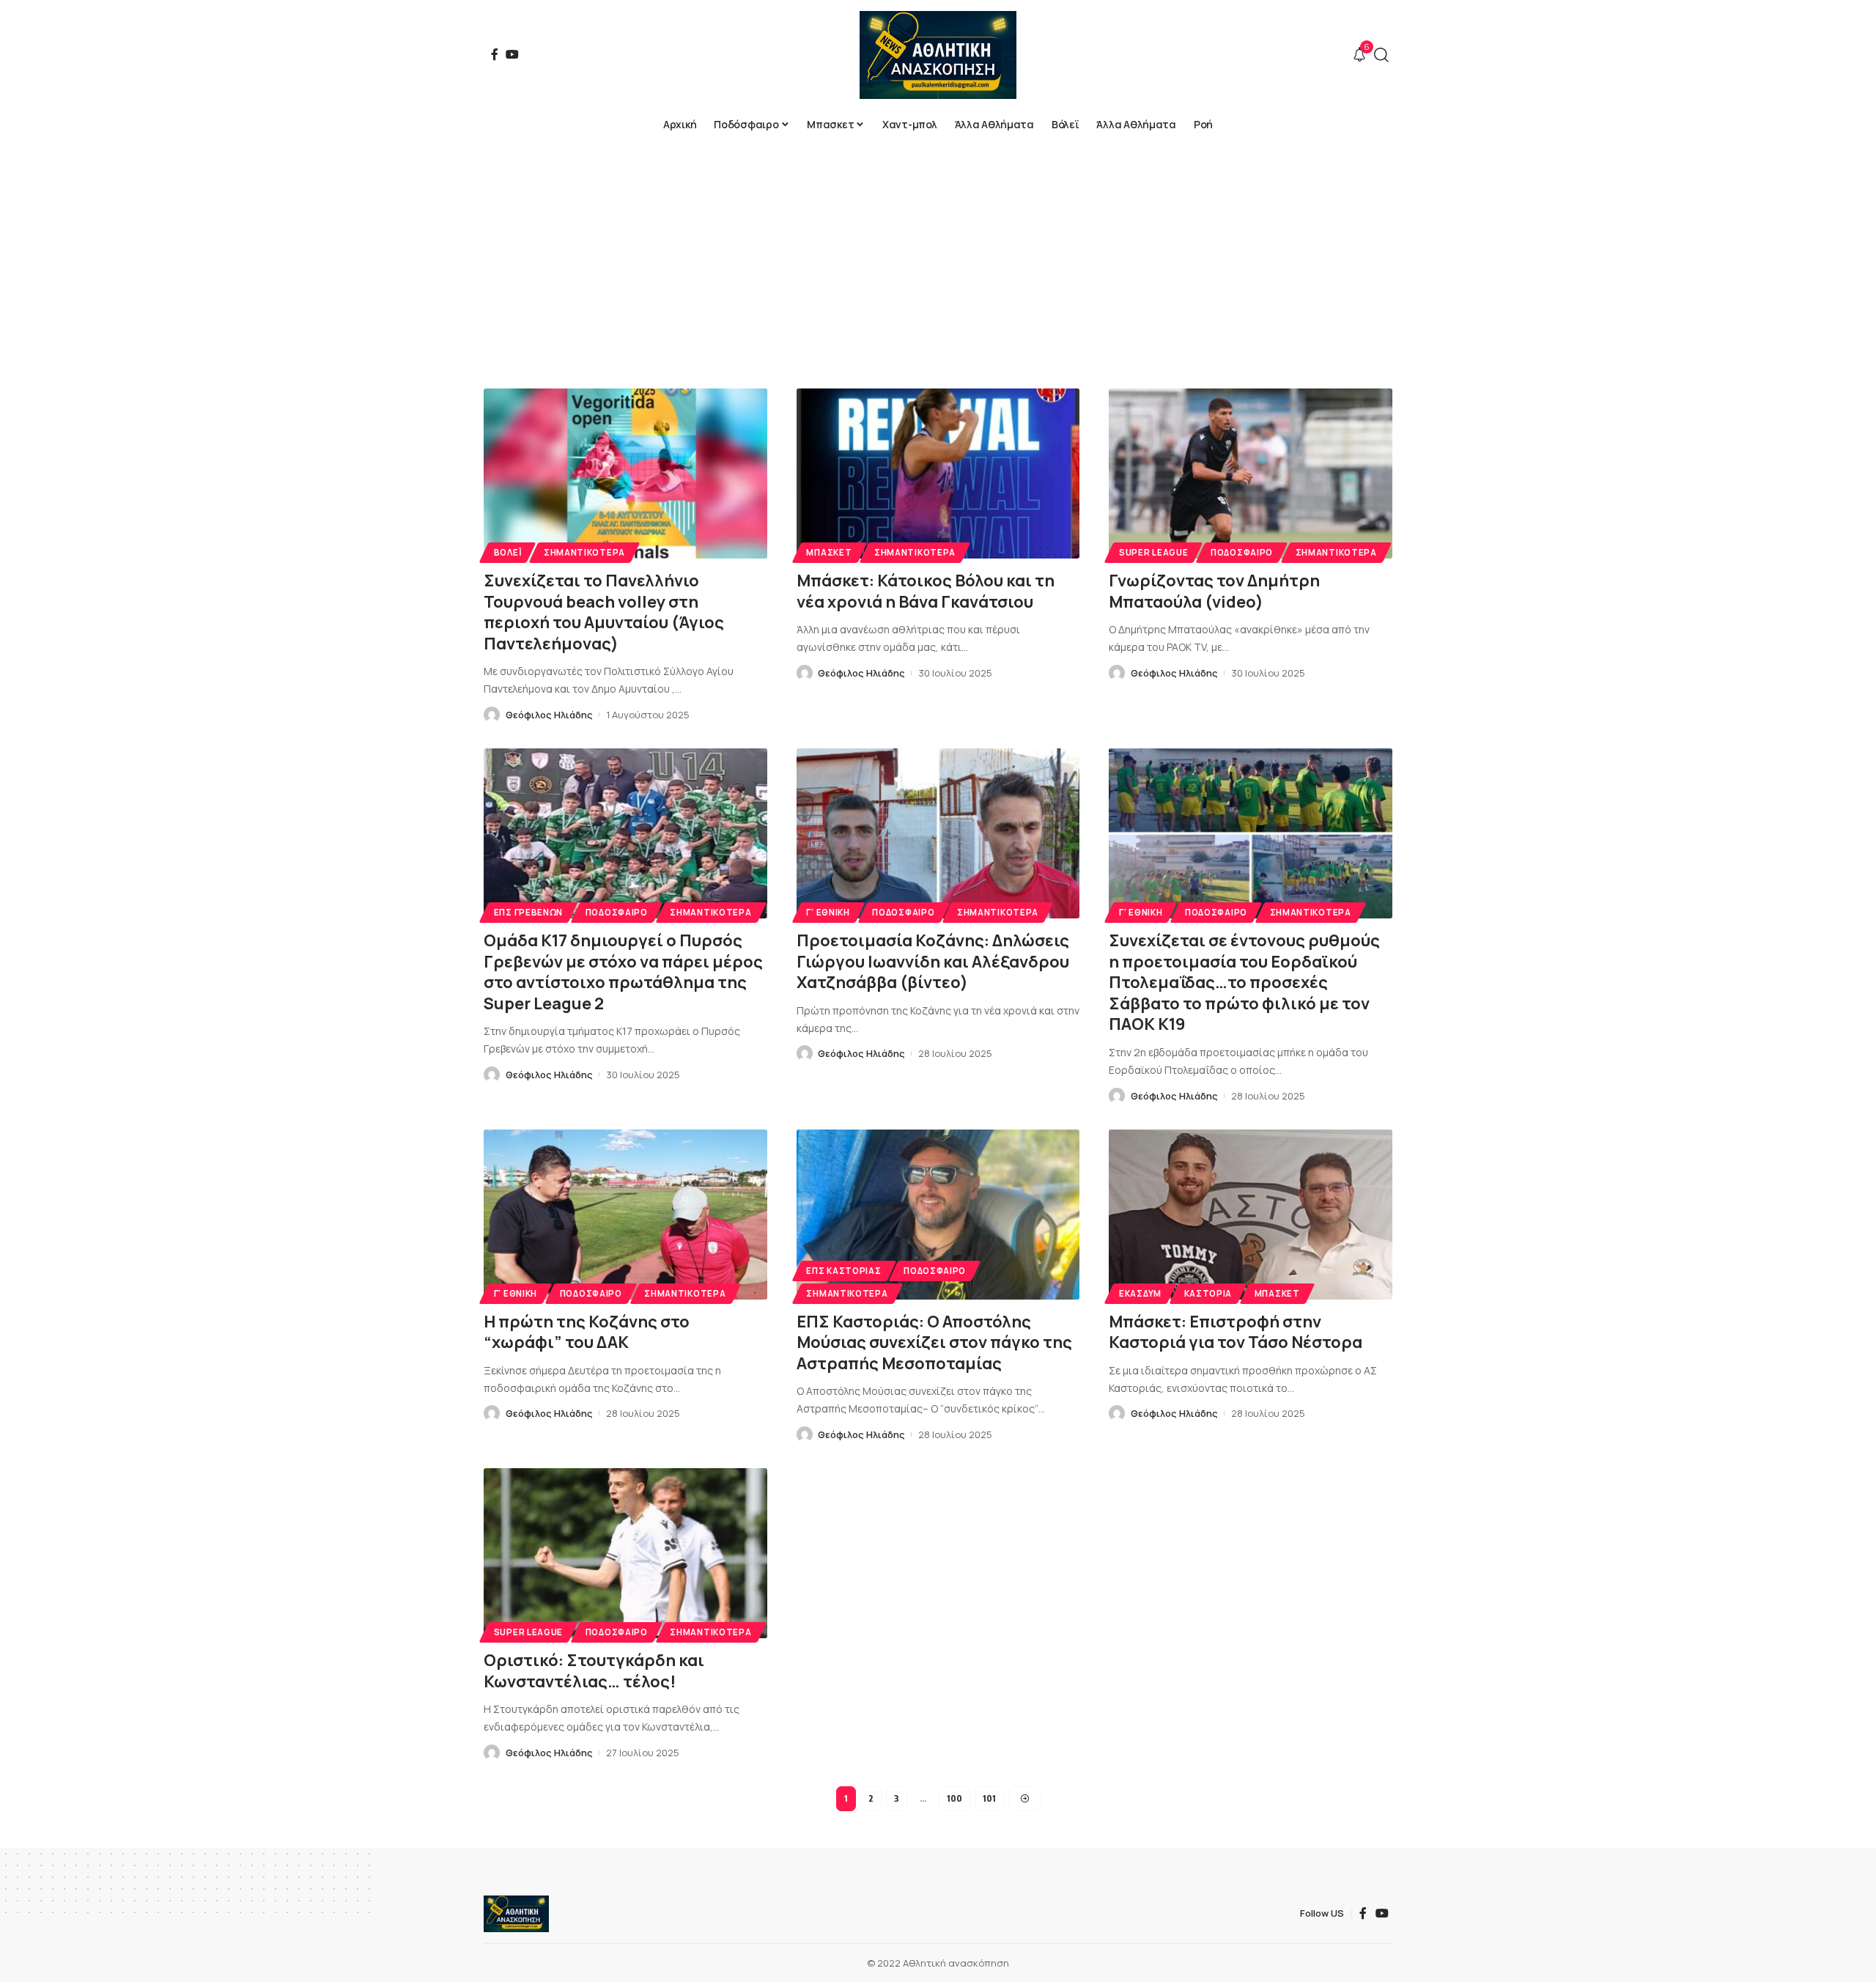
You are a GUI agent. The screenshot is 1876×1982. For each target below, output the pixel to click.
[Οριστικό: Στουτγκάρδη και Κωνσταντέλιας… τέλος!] (625, 1553)
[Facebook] (495, 54)
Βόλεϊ (508, 552)
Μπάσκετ (829, 552)
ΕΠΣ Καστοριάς (843, 1271)
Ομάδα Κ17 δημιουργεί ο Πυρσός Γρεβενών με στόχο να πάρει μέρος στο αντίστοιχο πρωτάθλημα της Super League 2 (623, 972)
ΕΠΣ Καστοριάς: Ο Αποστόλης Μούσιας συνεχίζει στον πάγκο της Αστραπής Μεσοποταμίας (934, 1342)
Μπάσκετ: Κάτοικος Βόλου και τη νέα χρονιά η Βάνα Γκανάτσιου (926, 591)
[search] (1381, 55)
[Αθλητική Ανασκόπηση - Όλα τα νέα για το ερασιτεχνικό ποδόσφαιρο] (938, 55)
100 (954, 1798)
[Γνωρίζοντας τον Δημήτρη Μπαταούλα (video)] (1251, 474)
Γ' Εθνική (828, 912)
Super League (1153, 552)
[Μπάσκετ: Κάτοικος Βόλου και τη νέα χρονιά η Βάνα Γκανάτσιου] (938, 474)
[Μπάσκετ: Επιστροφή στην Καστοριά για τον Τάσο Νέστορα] (1251, 1215)
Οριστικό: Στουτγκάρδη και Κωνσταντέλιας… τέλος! (594, 1671)
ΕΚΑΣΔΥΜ (1140, 1293)
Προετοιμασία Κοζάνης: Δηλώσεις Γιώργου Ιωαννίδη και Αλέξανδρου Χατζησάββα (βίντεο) (933, 961)
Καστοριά (1208, 1293)
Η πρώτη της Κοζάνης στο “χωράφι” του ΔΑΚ (587, 1332)
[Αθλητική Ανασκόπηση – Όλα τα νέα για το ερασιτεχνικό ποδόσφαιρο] (516, 1914)
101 (989, 1798)
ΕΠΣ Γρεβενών (528, 912)
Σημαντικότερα (584, 552)
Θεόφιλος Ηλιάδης (549, 715)
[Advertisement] (938, 249)
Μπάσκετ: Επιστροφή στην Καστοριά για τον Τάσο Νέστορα (1236, 1332)
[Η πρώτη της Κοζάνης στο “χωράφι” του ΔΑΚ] (625, 1215)
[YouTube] (512, 54)
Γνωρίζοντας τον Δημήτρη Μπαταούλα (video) (1214, 591)
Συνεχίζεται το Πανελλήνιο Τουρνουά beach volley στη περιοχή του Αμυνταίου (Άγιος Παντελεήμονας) (604, 612)
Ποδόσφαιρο (1242, 552)
